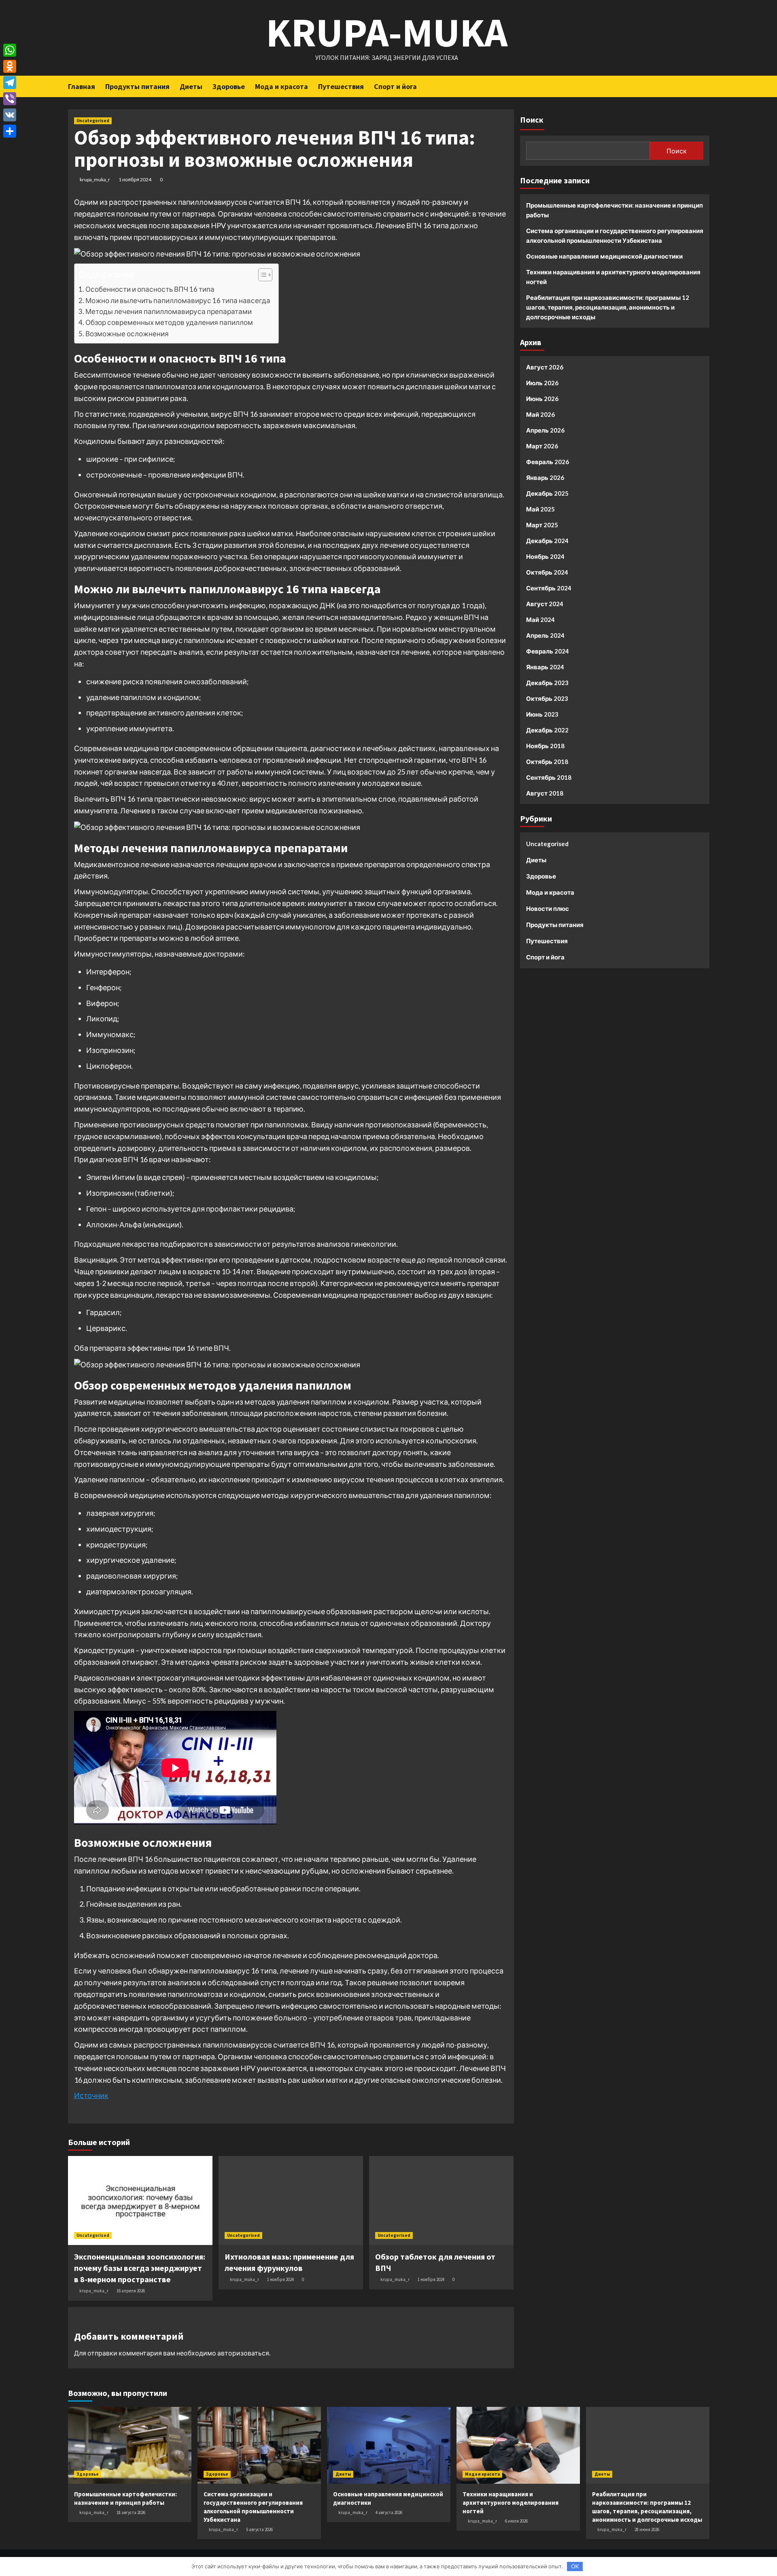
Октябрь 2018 (547, 762)
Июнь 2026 (542, 399)
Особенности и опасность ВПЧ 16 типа (150, 289)
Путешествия (341, 86)
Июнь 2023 (542, 714)
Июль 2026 (542, 383)
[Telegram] (10, 83)
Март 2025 (542, 525)
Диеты (191, 86)
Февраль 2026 (548, 462)
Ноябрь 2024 (545, 556)
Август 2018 (545, 793)
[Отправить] (10, 131)
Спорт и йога (395, 86)
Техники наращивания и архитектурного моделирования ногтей (613, 277)
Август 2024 (545, 604)
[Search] (704, 86)
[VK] (10, 115)
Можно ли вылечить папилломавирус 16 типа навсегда (178, 300)
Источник (91, 2095)
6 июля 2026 (516, 2521)
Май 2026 (540, 414)
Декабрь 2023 (547, 683)
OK (575, 2566)
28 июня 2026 (647, 2529)
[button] (261, 276)
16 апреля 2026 (131, 2291)
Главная (82, 86)
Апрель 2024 (545, 635)
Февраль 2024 (548, 651)
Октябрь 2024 (547, 572)
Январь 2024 (545, 667)
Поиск (532, 120)
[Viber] (10, 99)
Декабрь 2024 (547, 541)
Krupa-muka (387, 32)
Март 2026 (542, 446)
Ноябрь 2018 (545, 746)
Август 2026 (545, 367)
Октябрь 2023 (547, 698)
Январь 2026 (545, 477)
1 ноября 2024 (135, 179)
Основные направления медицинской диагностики (604, 256)
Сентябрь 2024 (549, 588)
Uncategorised (93, 121)
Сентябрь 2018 (549, 777)
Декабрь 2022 (547, 730)
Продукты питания (137, 86)
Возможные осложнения (127, 334)
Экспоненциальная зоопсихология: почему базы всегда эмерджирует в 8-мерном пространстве (140, 2268)
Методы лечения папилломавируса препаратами (169, 311)
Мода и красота (281, 86)
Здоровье (229, 86)
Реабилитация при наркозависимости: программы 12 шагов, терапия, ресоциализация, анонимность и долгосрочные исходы (608, 307)
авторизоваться (243, 2353)
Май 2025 (540, 509)
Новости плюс (548, 908)
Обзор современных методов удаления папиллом (169, 322)
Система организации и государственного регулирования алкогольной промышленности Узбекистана (615, 236)
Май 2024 (540, 620)
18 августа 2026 (131, 2512)
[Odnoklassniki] (10, 66)
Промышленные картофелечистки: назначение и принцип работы (615, 210)
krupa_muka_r (95, 179)
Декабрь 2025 (547, 493)
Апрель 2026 (545, 430)
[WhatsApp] (10, 50)
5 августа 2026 (259, 2529)
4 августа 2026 (389, 2512)
